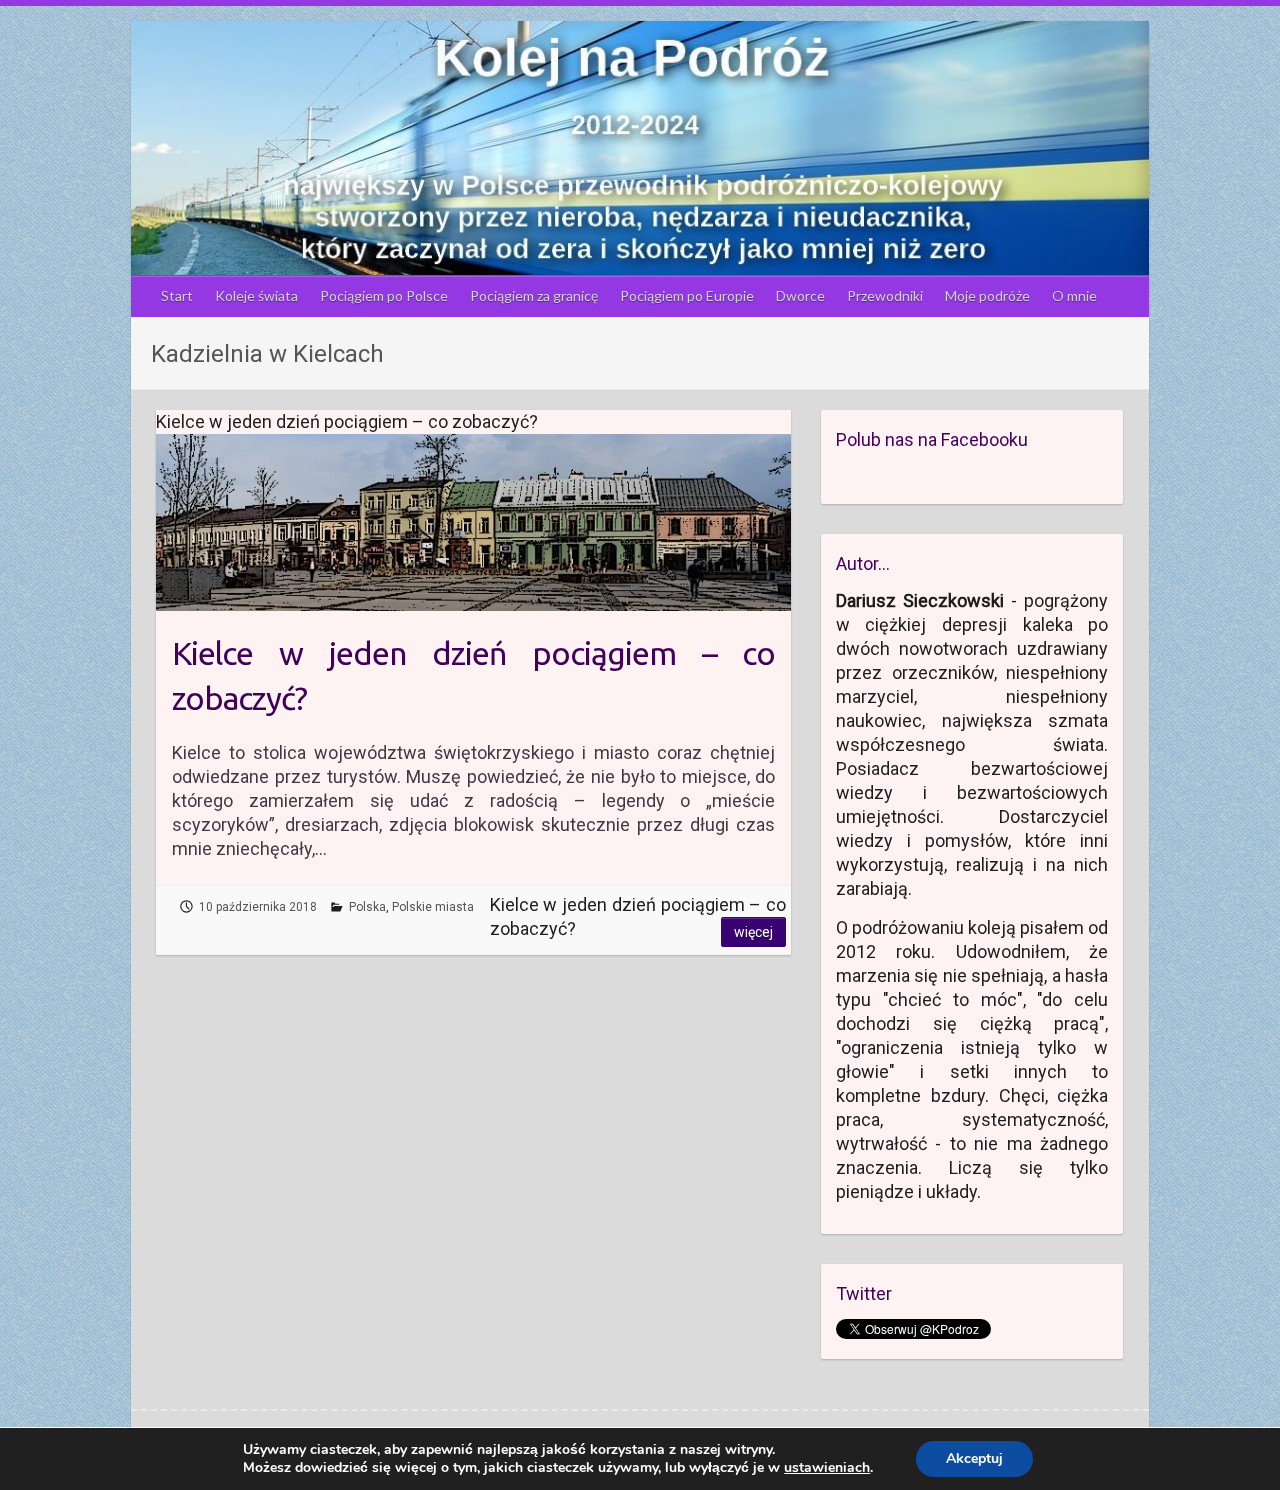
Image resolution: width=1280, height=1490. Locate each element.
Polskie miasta (433, 907)
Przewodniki (885, 295)
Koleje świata (256, 295)
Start (177, 295)
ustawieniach (827, 1468)
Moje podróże (987, 295)
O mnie (1074, 295)
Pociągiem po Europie (687, 295)
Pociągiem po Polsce (384, 295)
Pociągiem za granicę (534, 295)
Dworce (800, 295)
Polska (367, 907)
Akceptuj (974, 1458)
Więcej (753, 932)
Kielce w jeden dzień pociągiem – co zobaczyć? (473, 675)
